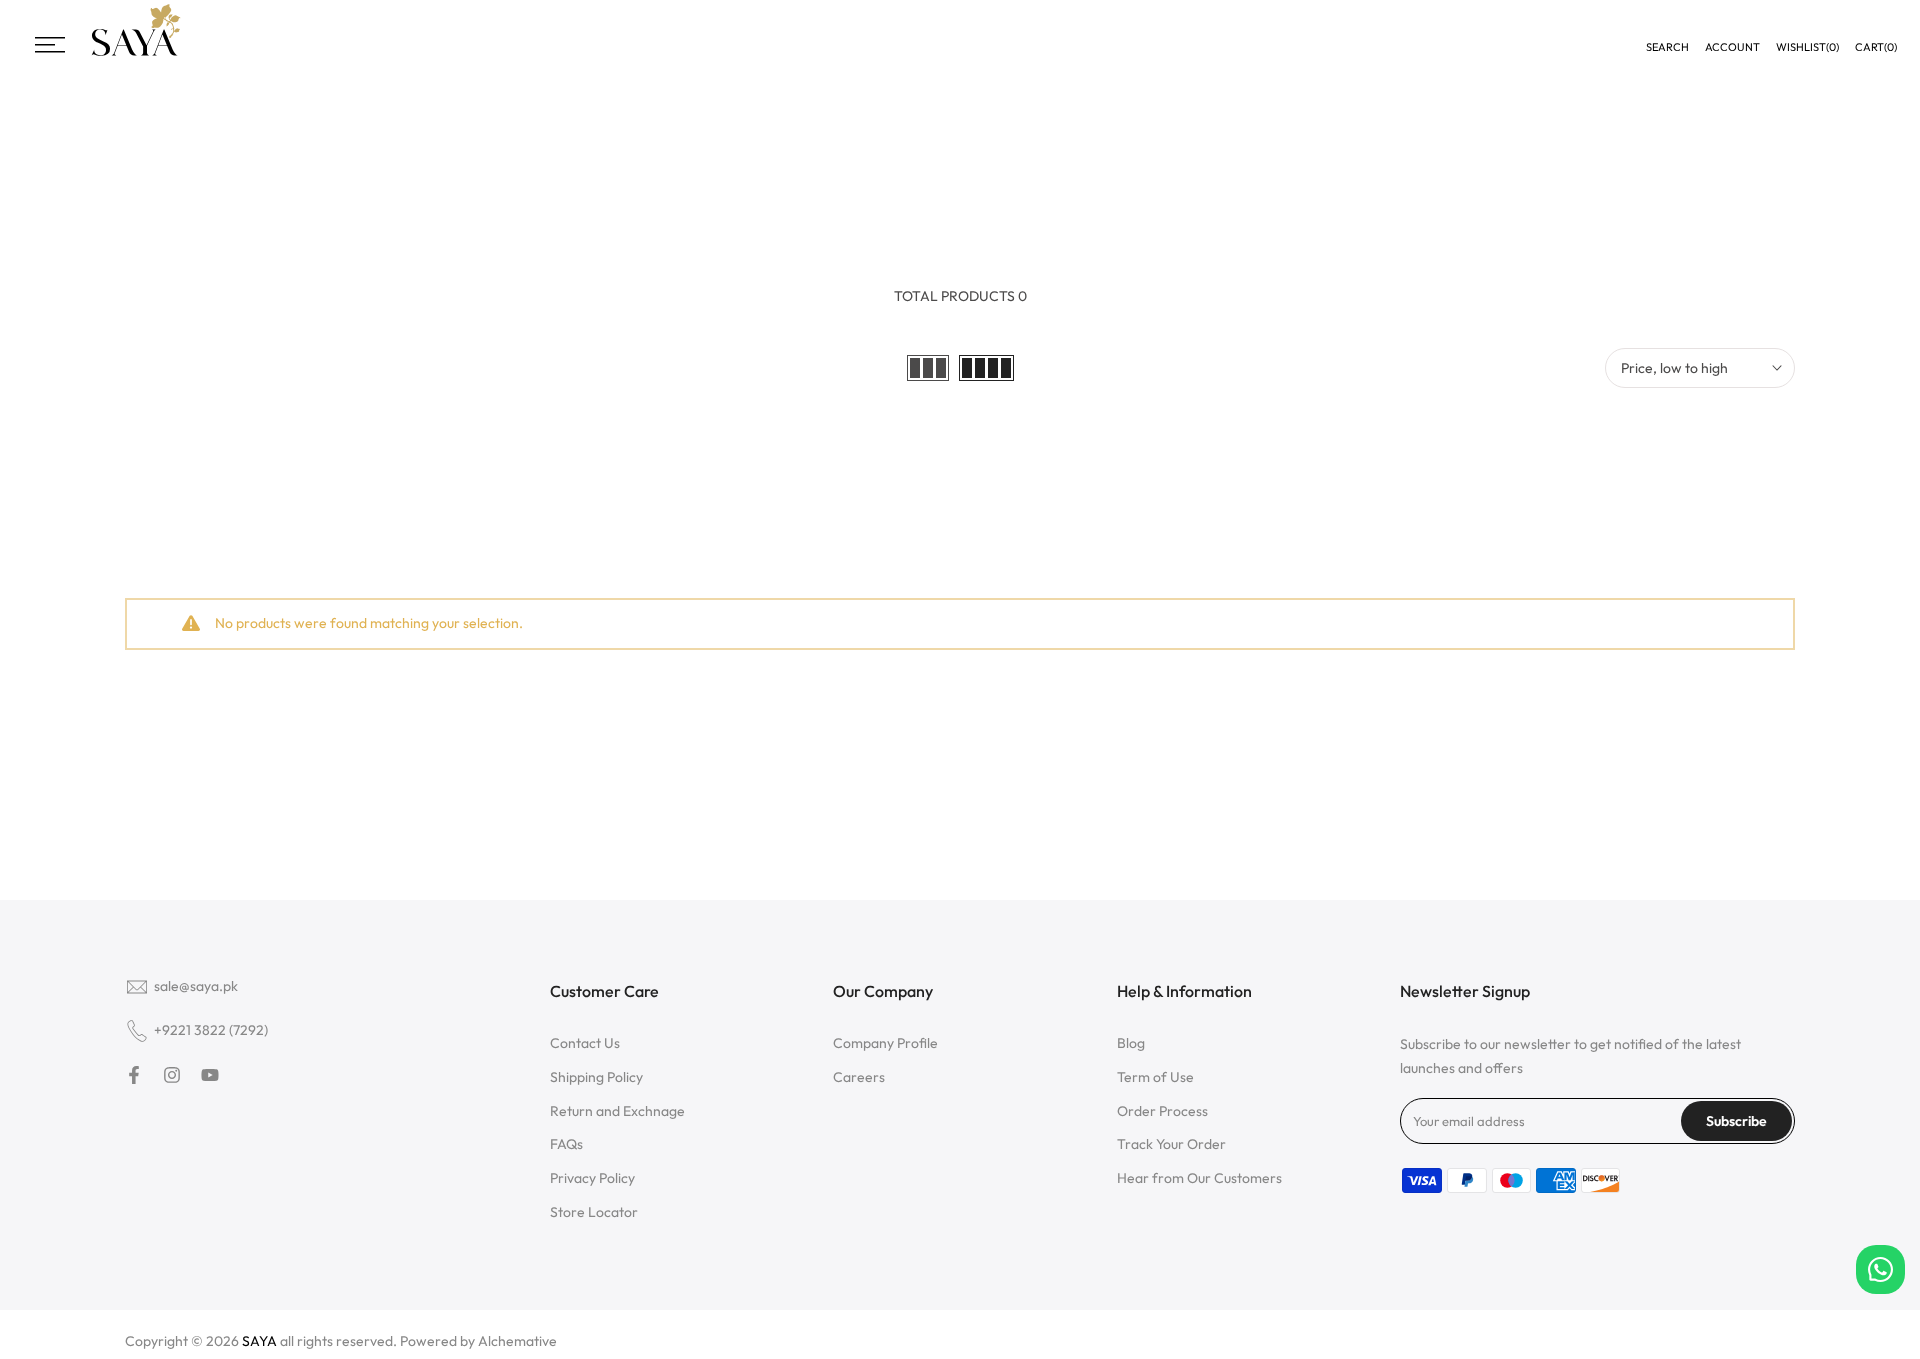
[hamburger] (50, 45)
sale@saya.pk (196, 986)
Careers (859, 1077)
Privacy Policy (592, 1178)
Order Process (1162, 1111)
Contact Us (585, 1043)
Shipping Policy (596, 1077)
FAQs (566, 1144)
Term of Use (1155, 1077)
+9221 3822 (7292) (211, 1030)
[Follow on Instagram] (172, 1075)
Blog (1131, 1043)
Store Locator (594, 1212)
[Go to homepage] (136, 53)
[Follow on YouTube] (210, 1075)
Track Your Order (1171, 1144)
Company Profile (885, 1043)
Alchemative (517, 1341)
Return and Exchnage (617, 1111)
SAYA (259, 1341)
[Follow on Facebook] (134, 1075)
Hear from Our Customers (1199, 1178)
